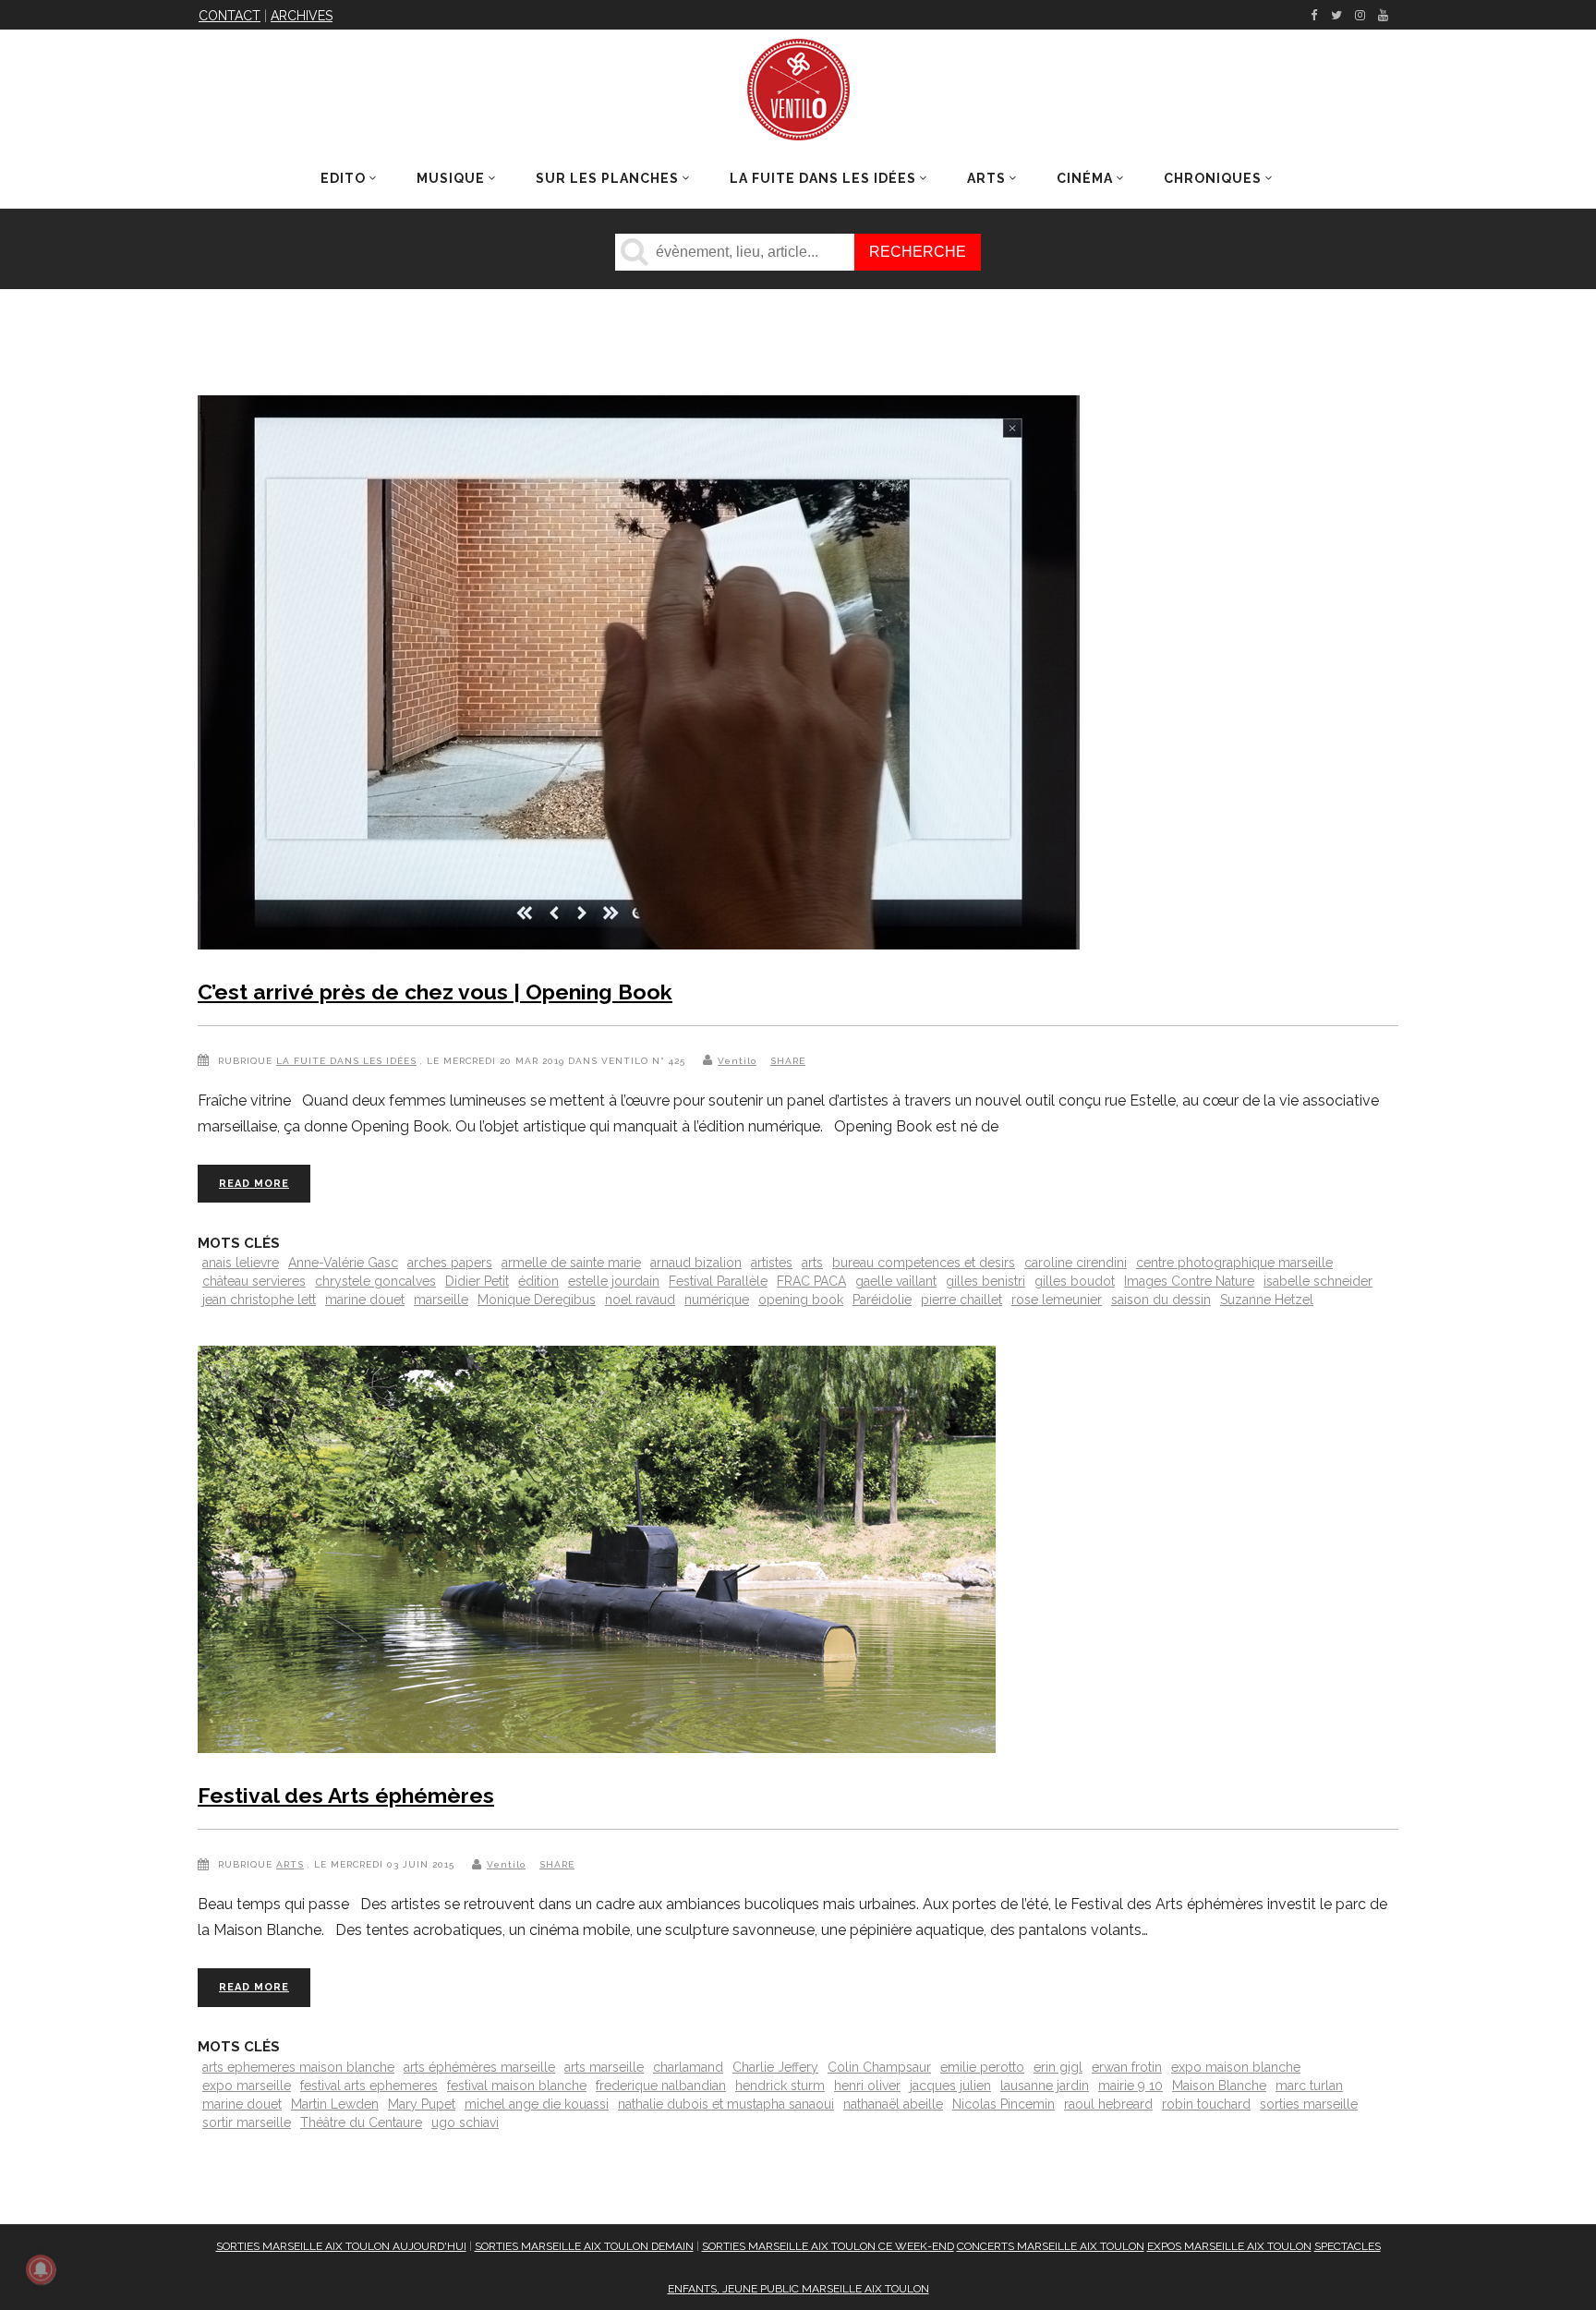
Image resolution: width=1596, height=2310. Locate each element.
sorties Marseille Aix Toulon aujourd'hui (341, 2246)
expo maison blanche (1236, 2067)
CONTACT (230, 16)
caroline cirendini (1076, 1263)
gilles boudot (1075, 1281)
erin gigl (1058, 2067)
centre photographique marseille (1234, 1263)
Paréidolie (882, 1300)
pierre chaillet (961, 1300)
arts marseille (604, 2067)
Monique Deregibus (537, 1300)
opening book (801, 1300)
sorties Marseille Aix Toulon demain (584, 2246)
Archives (302, 16)
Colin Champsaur (879, 2067)
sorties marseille (1309, 2104)
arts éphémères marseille (479, 2067)
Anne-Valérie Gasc (343, 1263)
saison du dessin (1161, 1300)
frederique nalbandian (661, 2086)
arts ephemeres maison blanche (298, 2067)
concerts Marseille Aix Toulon (1051, 2246)
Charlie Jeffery (775, 2067)
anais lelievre (241, 1263)
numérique (717, 1300)
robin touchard (1206, 2104)
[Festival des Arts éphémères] (597, 1553)
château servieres (254, 1281)
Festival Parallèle (718, 1281)
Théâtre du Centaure (361, 2123)
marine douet (365, 1300)
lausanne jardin (1045, 2086)
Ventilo (737, 1061)
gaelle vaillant (896, 1281)
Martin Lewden (335, 2104)
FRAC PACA (811, 1281)
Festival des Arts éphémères (346, 1795)
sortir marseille (247, 2123)
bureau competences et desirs (924, 1263)
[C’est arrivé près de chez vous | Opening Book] (639, 676)
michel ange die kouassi (537, 2104)
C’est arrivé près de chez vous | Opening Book (435, 992)
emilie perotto (982, 2067)
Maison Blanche (1219, 2086)
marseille (441, 1300)
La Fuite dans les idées (346, 1061)
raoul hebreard (1108, 2104)
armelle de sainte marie (571, 1263)
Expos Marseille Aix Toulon (1229, 2246)
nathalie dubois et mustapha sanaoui (726, 2104)
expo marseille (247, 2086)
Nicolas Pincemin (1004, 2104)
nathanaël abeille (893, 2104)
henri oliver (867, 2086)
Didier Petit (477, 1281)
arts (812, 1263)
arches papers (450, 1263)
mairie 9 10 (1130, 2086)
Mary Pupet (422, 2104)
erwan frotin (1127, 2067)
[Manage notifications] (41, 2269)
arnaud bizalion (696, 1263)
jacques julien (950, 2086)
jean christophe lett (259, 1300)
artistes (772, 1263)
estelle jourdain (614, 1281)
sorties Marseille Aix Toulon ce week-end (828, 2246)
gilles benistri (985, 1281)
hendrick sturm (780, 2086)
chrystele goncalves (375, 1281)
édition (538, 1281)
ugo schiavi (465, 2123)
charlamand (688, 2067)
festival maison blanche (517, 2086)
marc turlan (1309, 2086)
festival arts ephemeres (369, 2086)
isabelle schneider (1318, 1281)
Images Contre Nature (1189, 1281)
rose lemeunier (1057, 1300)
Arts (290, 1864)
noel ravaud (640, 1300)
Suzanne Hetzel (1267, 1300)
